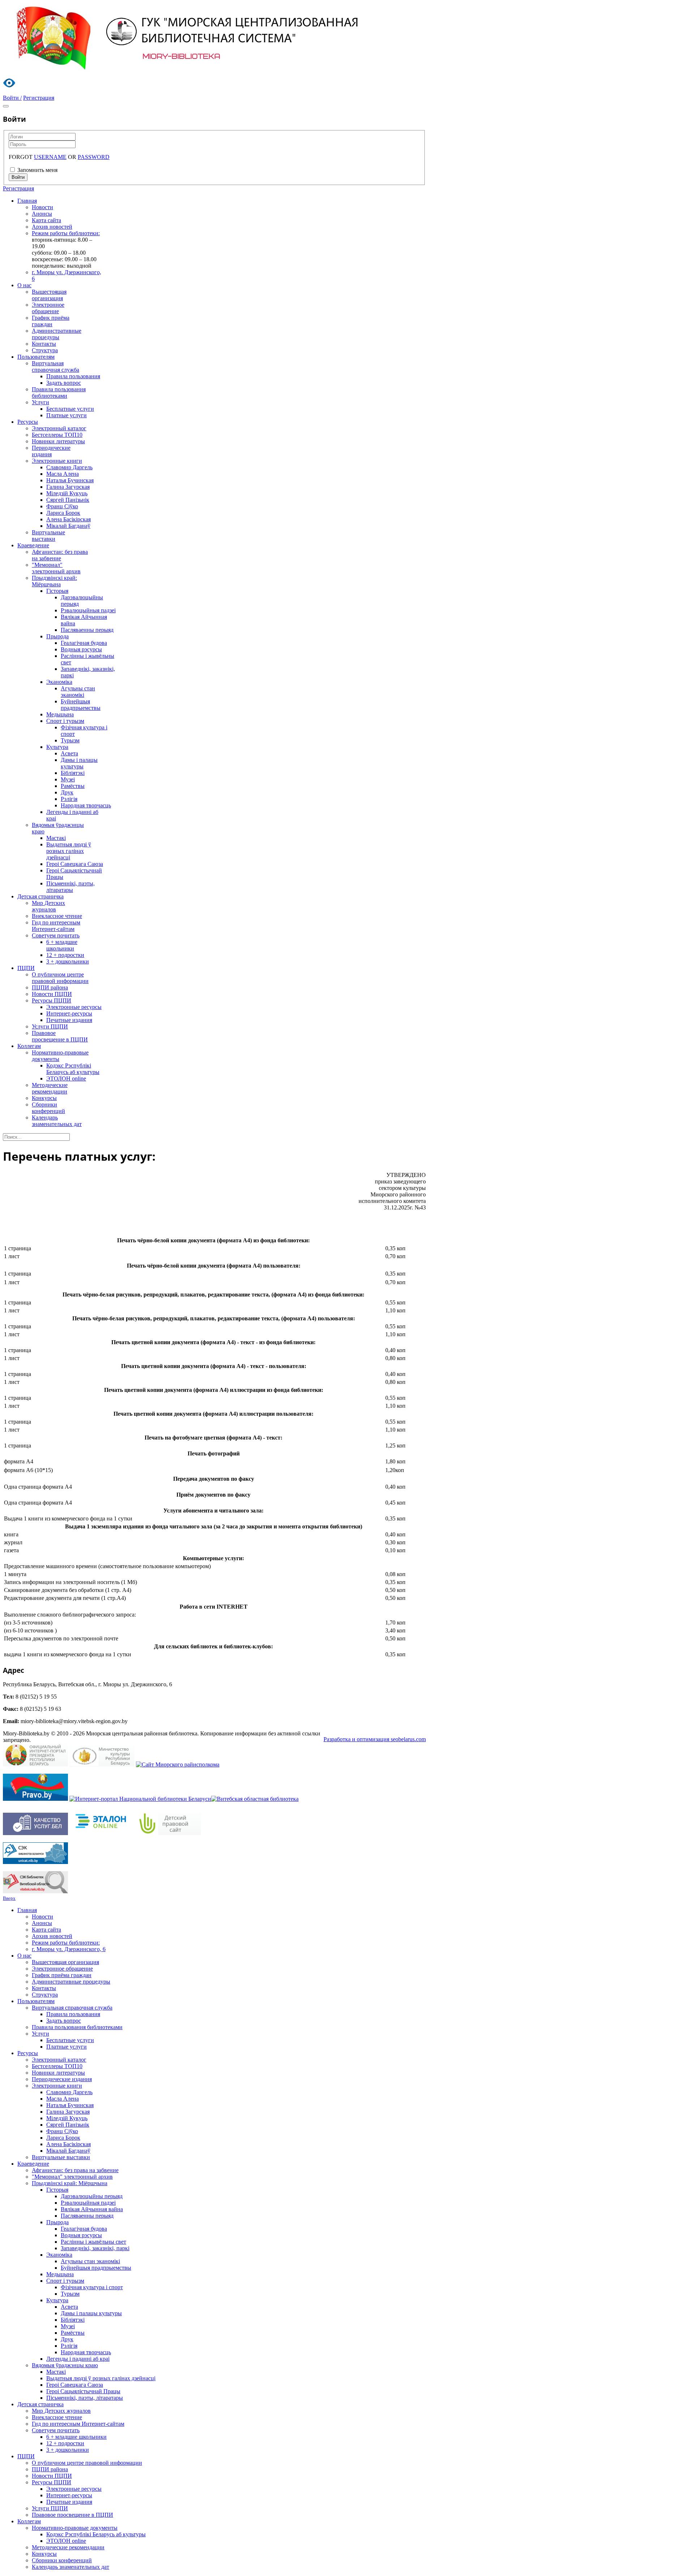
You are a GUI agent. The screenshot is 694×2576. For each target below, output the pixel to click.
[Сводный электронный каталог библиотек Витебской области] (35, 1891)
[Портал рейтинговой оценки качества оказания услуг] (35, 1833)
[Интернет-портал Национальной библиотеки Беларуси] (140, 1799)
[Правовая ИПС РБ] (102, 1833)
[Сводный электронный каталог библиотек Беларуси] (35, 1862)
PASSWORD (94, 157)
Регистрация (18, 188)
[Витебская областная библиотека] (255, 1799)
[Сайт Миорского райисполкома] (178, 1764)
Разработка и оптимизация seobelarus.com (375, 1739)
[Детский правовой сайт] (168, 1833)
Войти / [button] (12, 98)
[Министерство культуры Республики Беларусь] (102, 1764)
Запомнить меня (37, 170)
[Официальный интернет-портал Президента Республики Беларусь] (35, 1764)
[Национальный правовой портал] (35, 1799)
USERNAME (50, 157)
